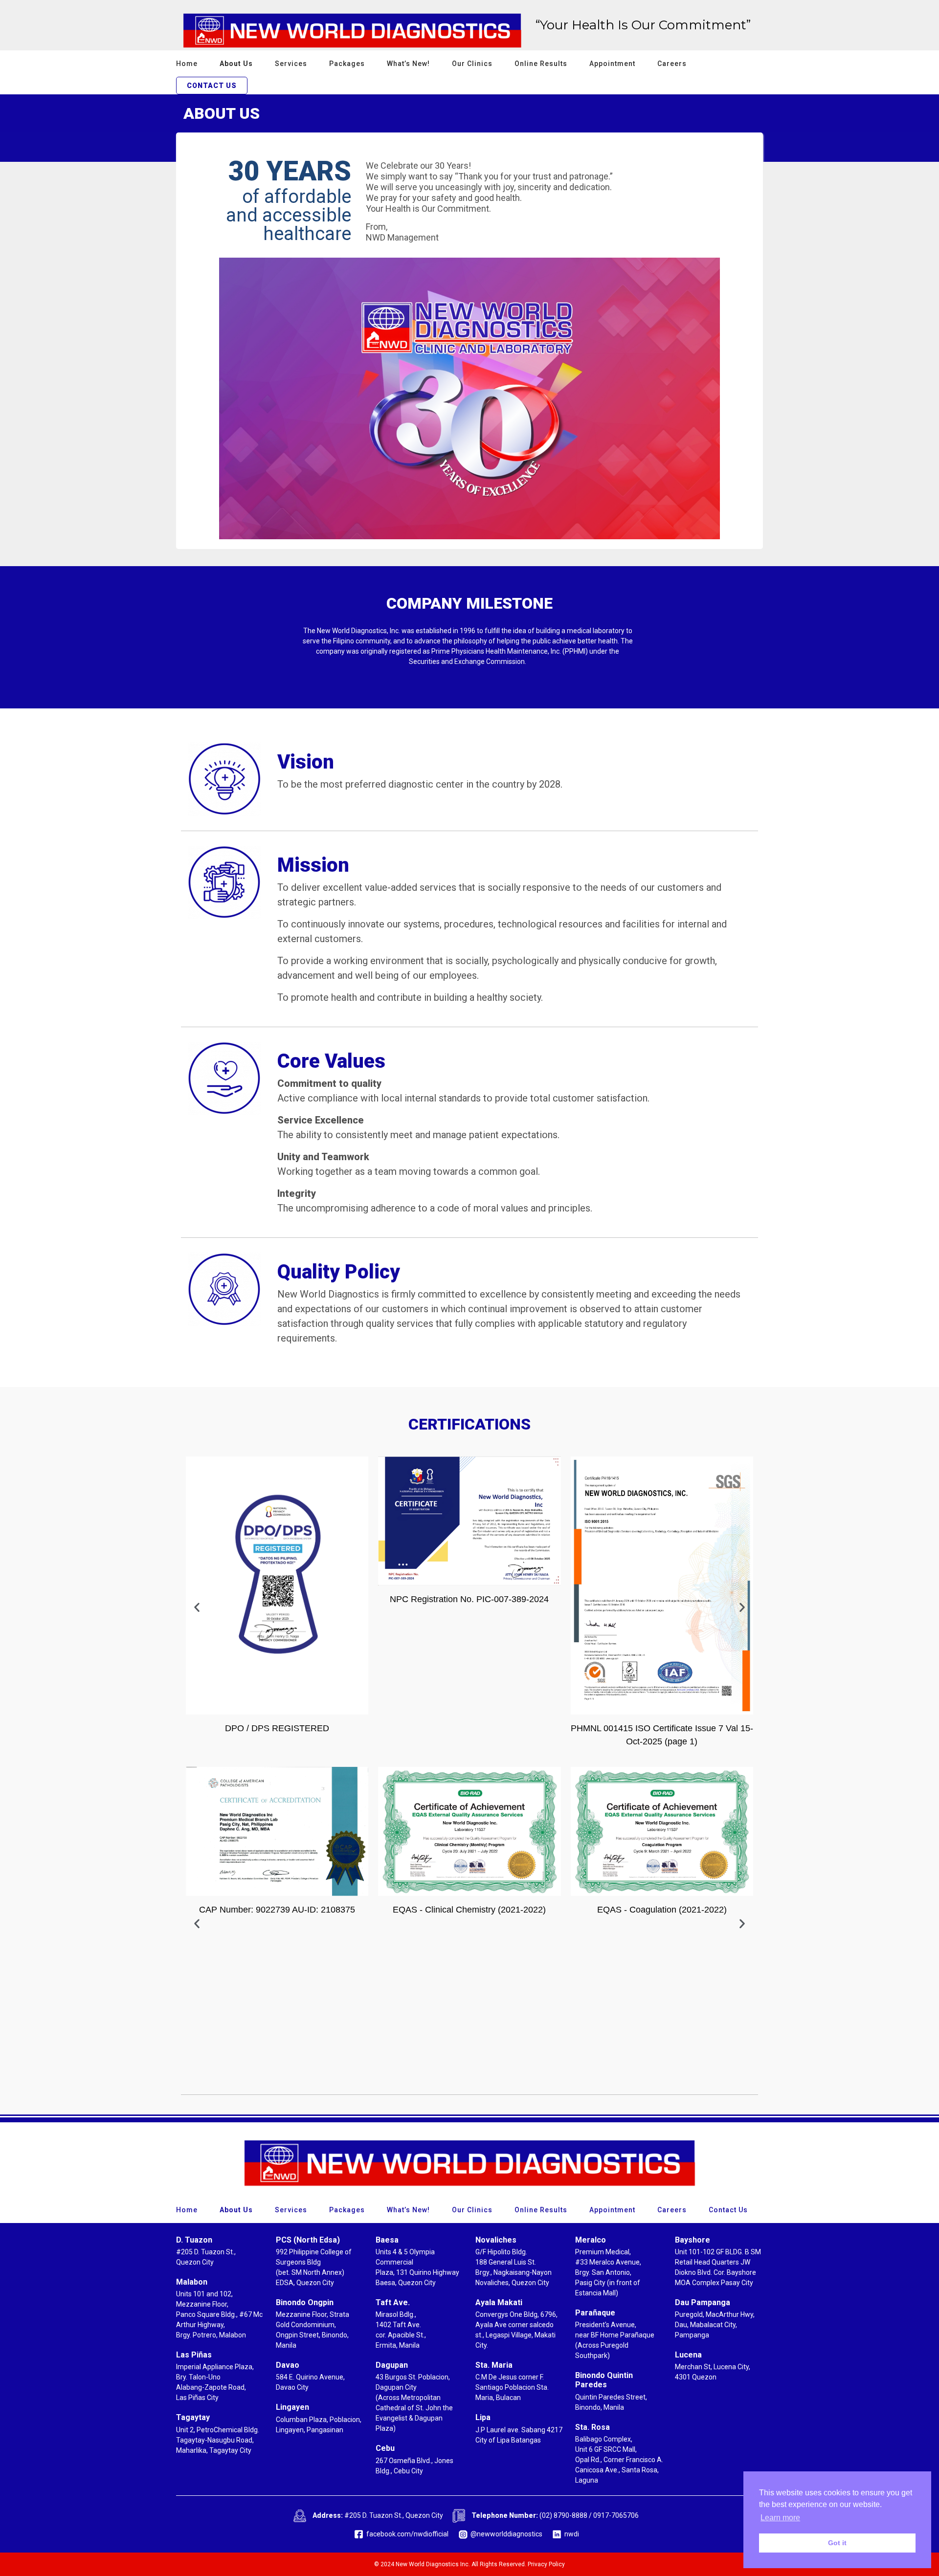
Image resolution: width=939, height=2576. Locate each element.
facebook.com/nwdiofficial (407, 2534)
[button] (197, 1607)
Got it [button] (837, 2543)
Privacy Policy (546, 2564)
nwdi (572, 2534)
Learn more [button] (780, 2518)
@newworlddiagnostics (506, 2534)
